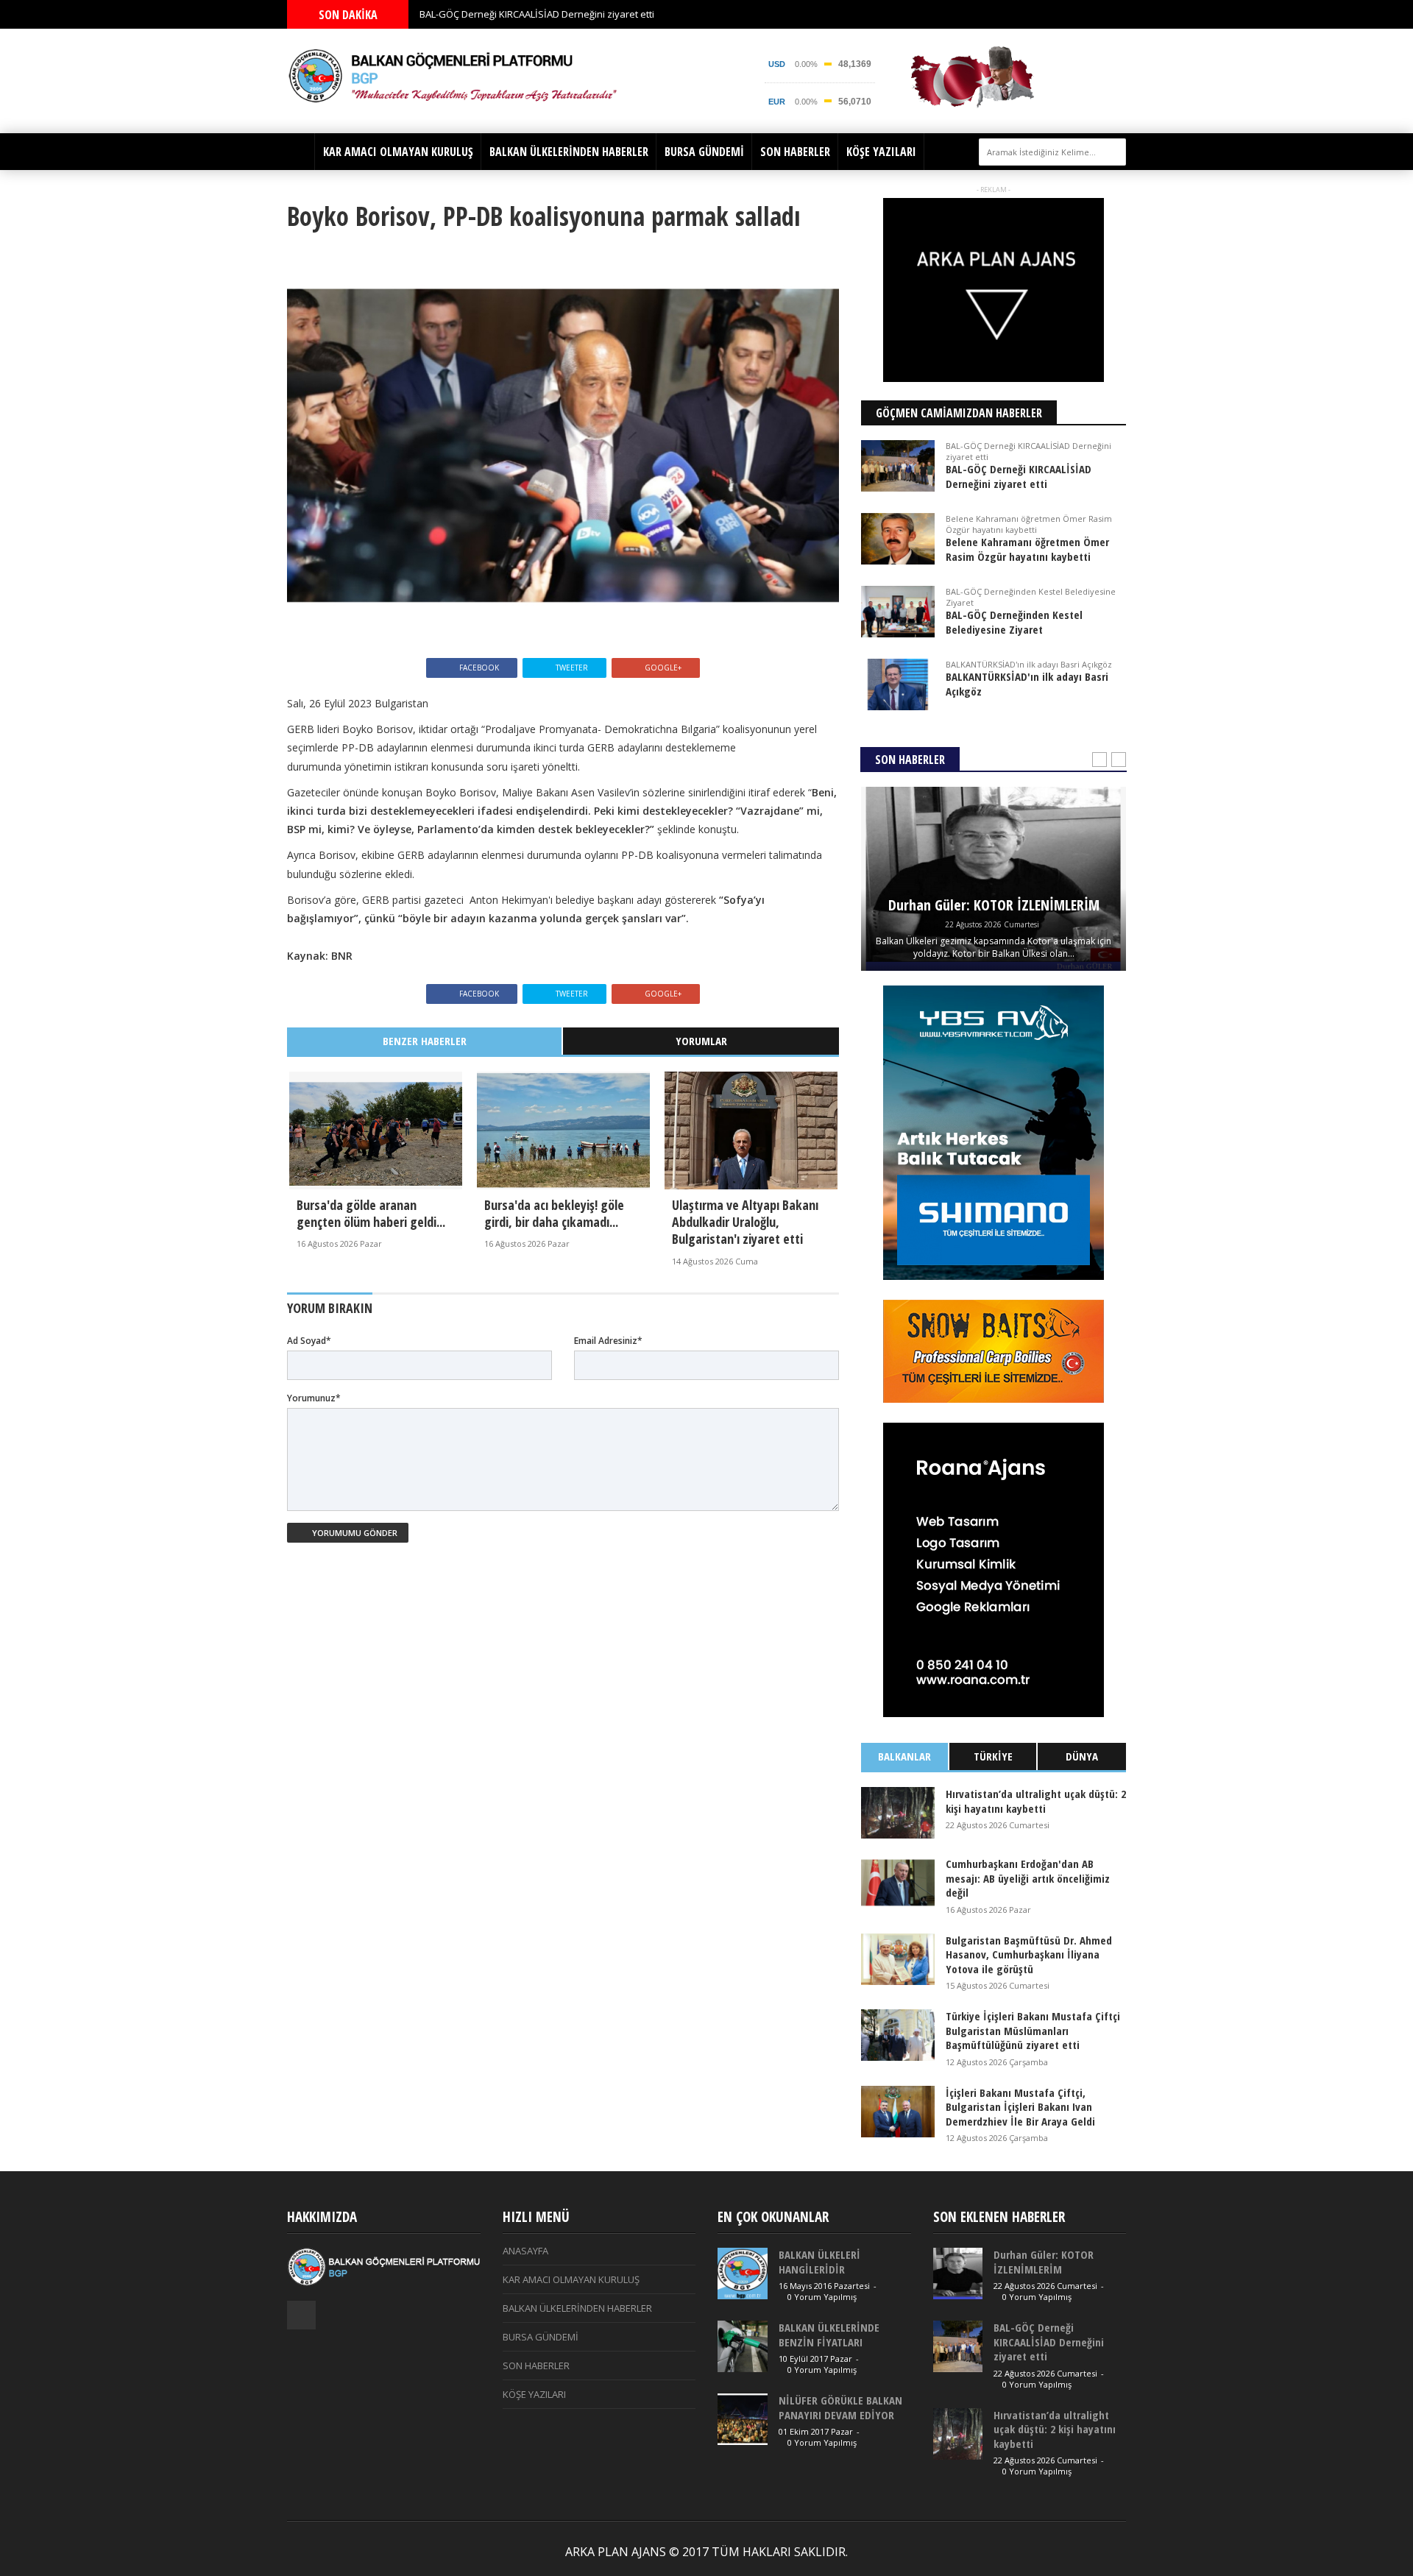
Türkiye (993, 1756)
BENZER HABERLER (425, 1041)
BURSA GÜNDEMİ (704, 152)
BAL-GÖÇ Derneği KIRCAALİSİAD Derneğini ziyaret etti (537, 14)
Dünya (1082, 1756)
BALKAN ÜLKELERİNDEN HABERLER (569, 152)
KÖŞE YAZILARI (881, 152)
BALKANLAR (904, 1756)
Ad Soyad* (309, 1341)
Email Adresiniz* (608, 1341)
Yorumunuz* (314, 1398)
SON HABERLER (795, 152)
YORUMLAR (701, 1041)
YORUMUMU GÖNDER (354, 1533)
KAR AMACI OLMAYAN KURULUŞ (398, 152)
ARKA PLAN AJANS (616, 2552)
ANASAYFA (525, 2251)
